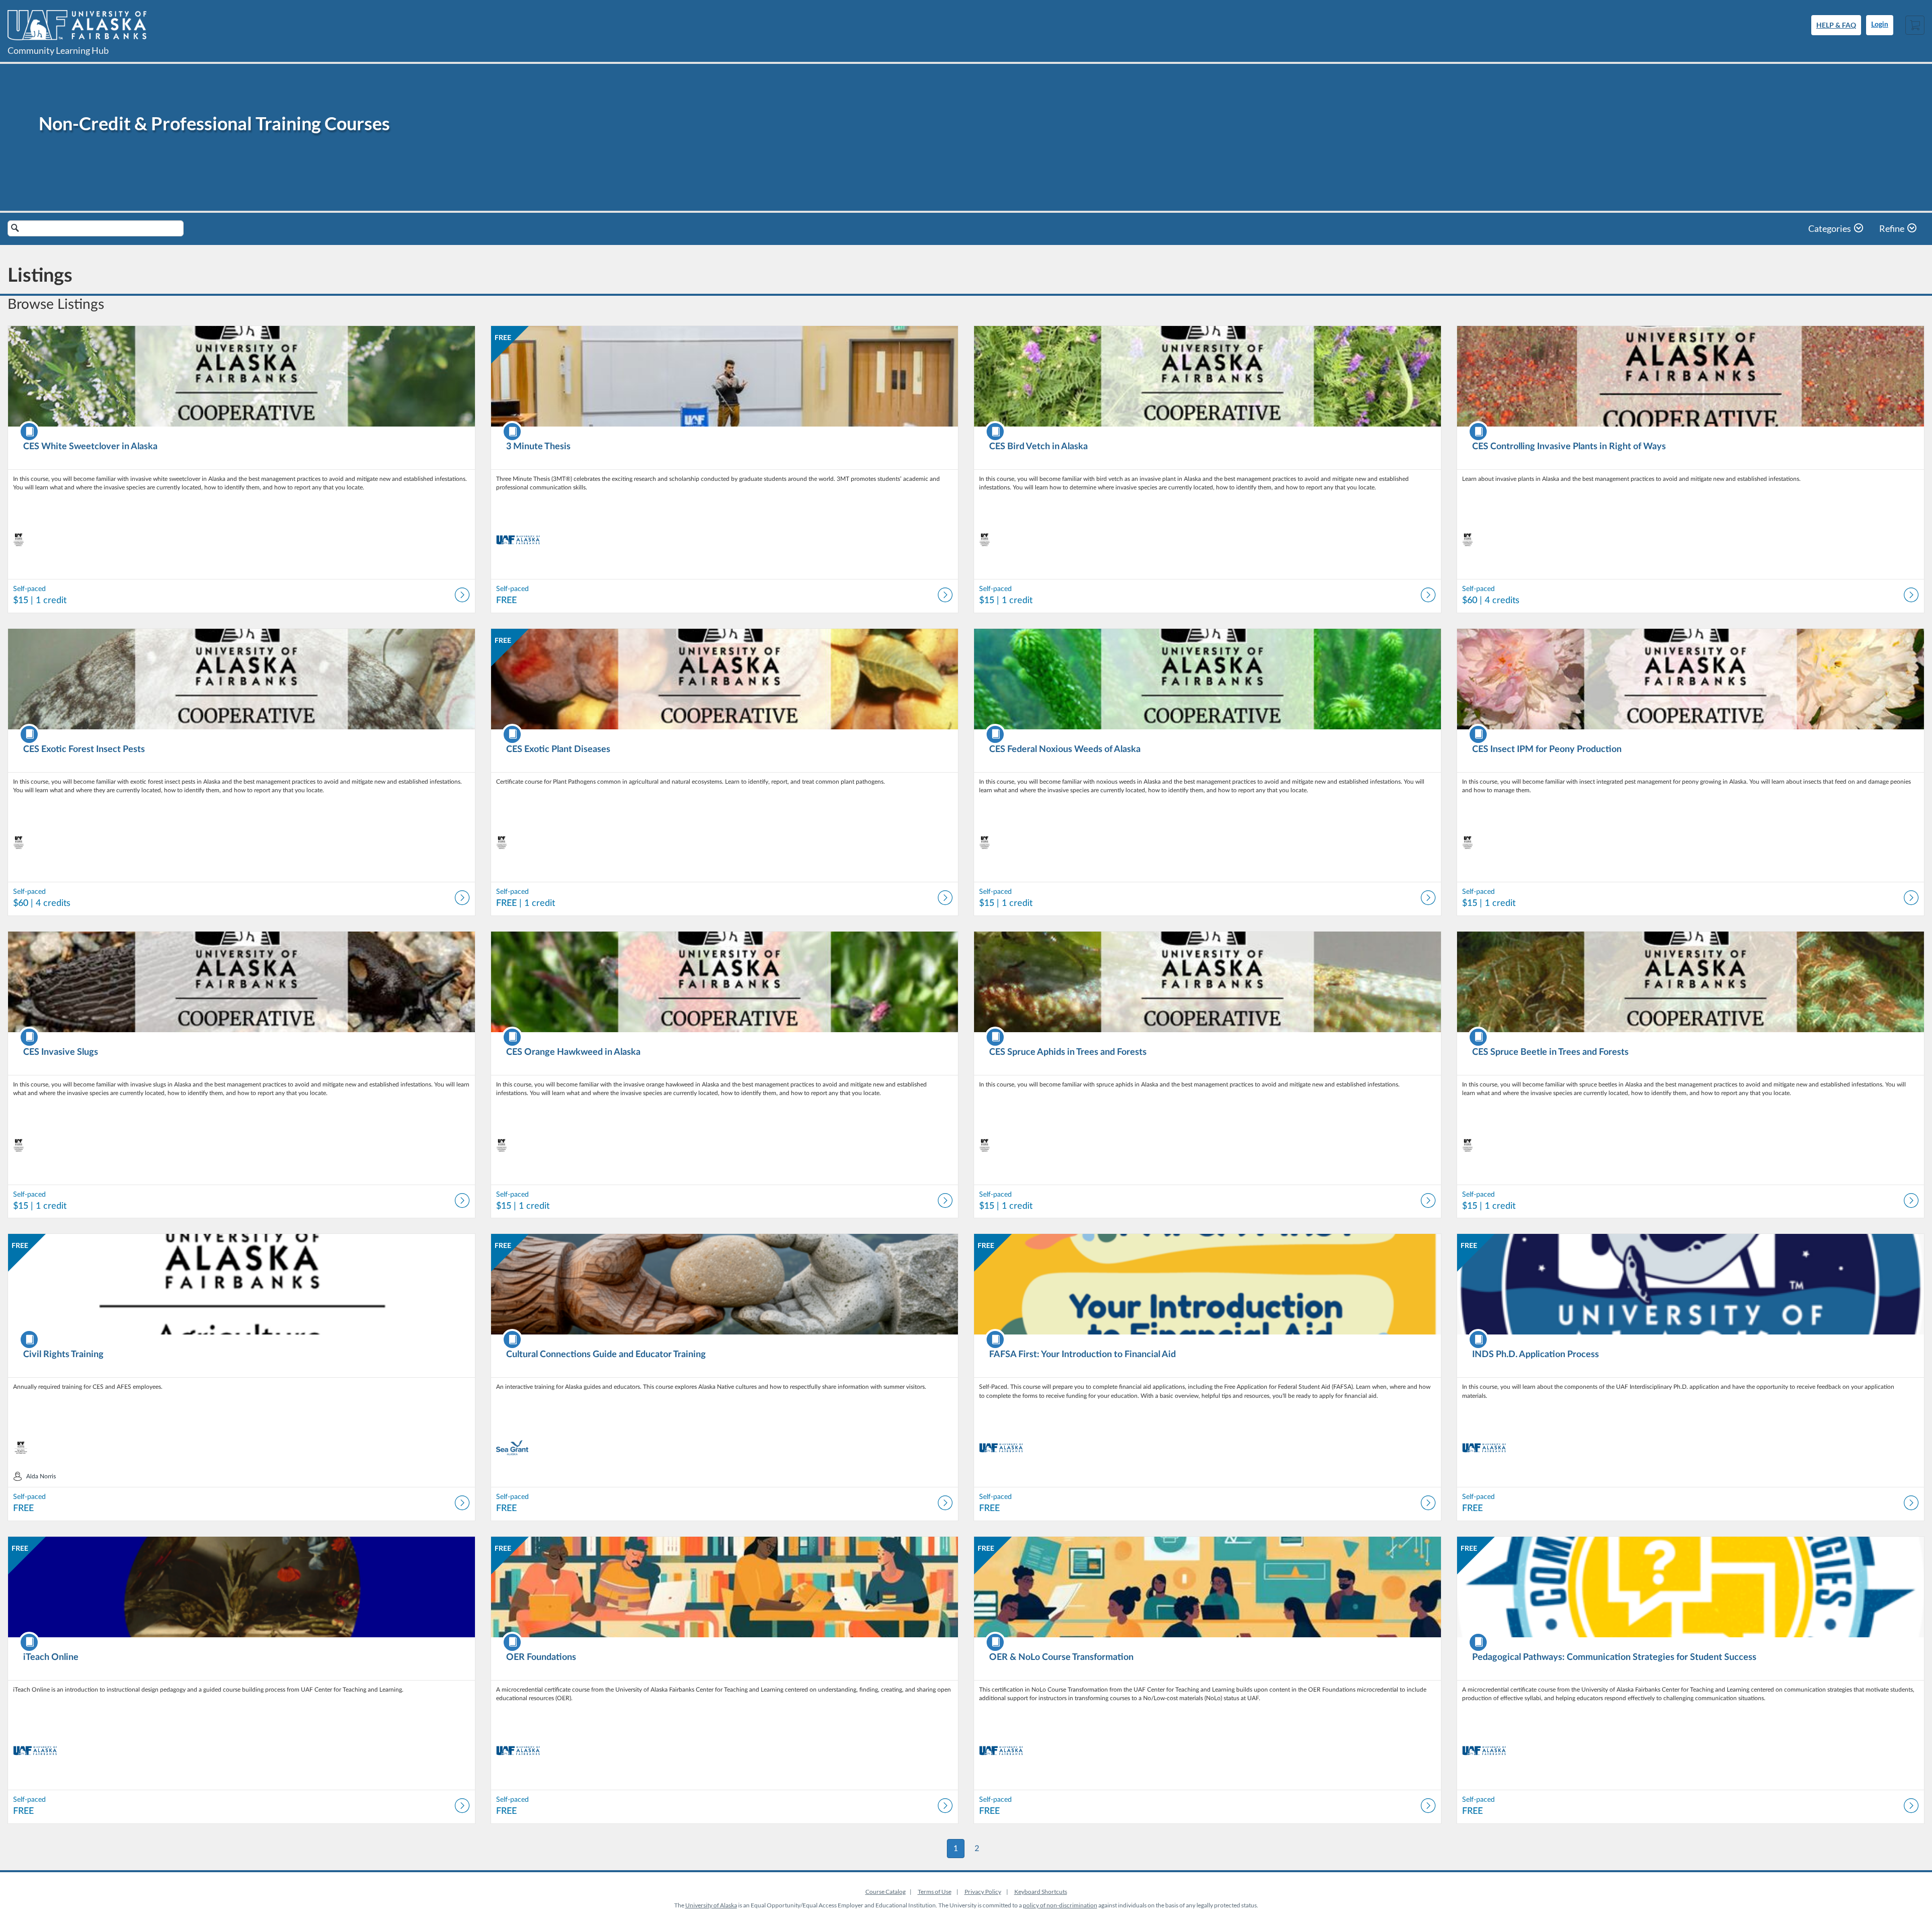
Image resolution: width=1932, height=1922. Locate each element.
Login (1880, 25)
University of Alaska (711, 1905)
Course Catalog (886, 1892)
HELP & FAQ (1836, 25)
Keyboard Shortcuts (1041, 1892)
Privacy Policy (983, 1892)
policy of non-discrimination (1060, 1905)
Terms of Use (935, 1892)
